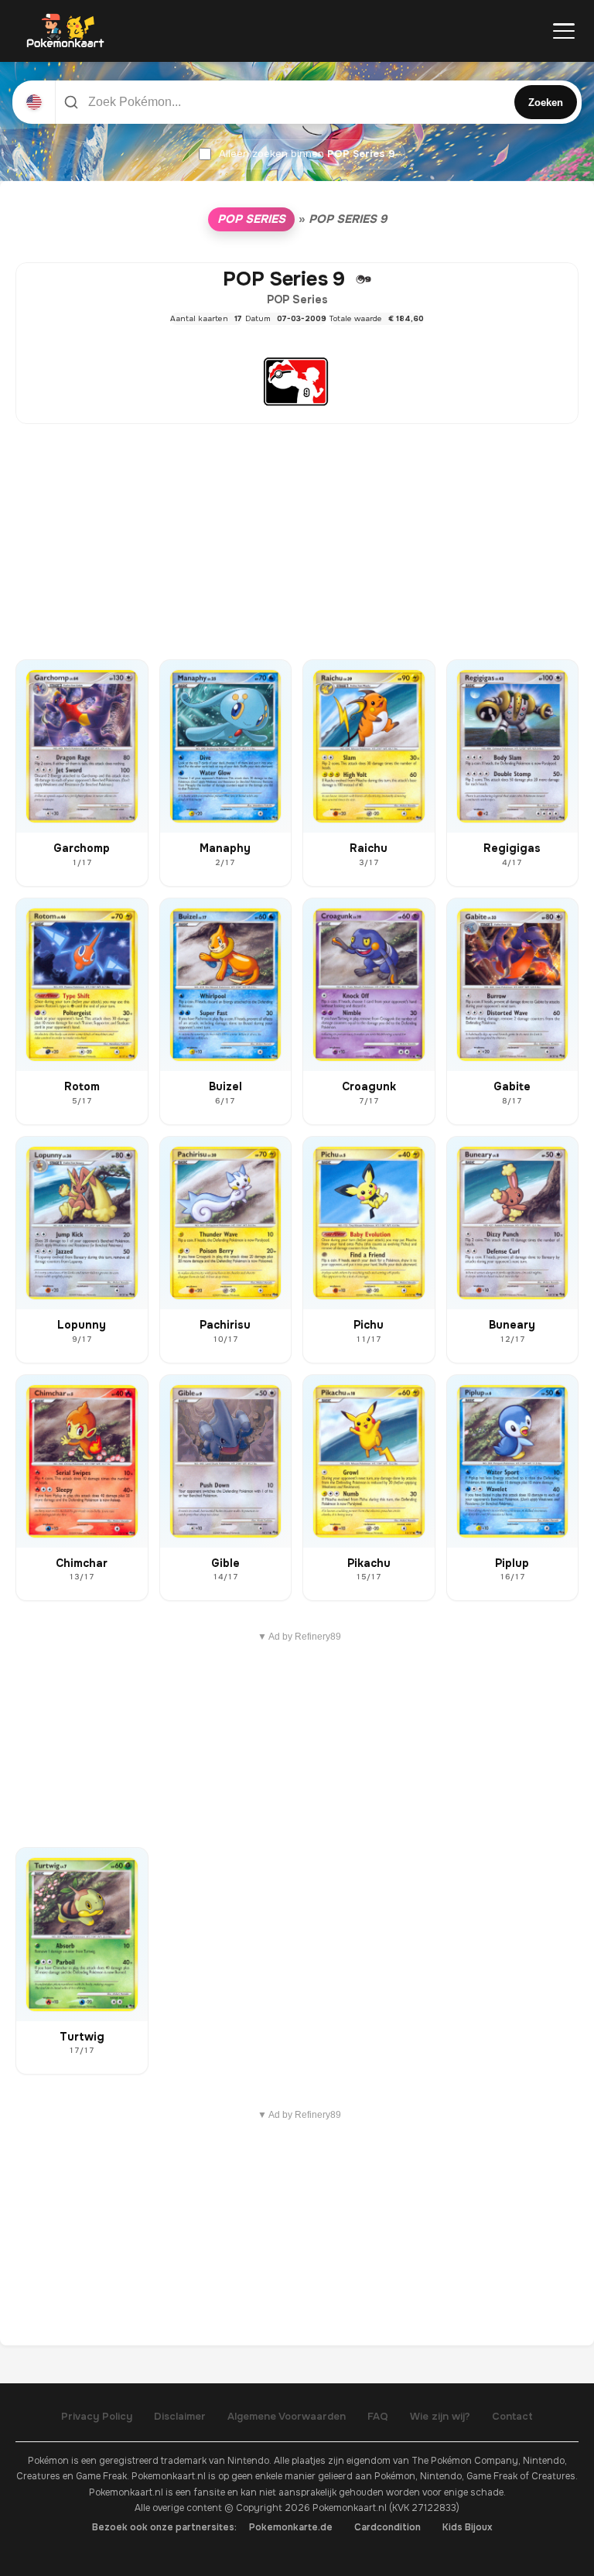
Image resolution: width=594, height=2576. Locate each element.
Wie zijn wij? (440, 2416)
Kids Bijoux (468, 2527)
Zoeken (546, 103)
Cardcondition (387, 2527)
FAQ (378, 2416)
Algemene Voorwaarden (287, 2416)
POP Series (251, 219)
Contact (512, 2416)
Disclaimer (180, 2416)
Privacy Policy (97, 2416)
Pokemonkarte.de (291, 2527)
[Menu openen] (564, 31)
